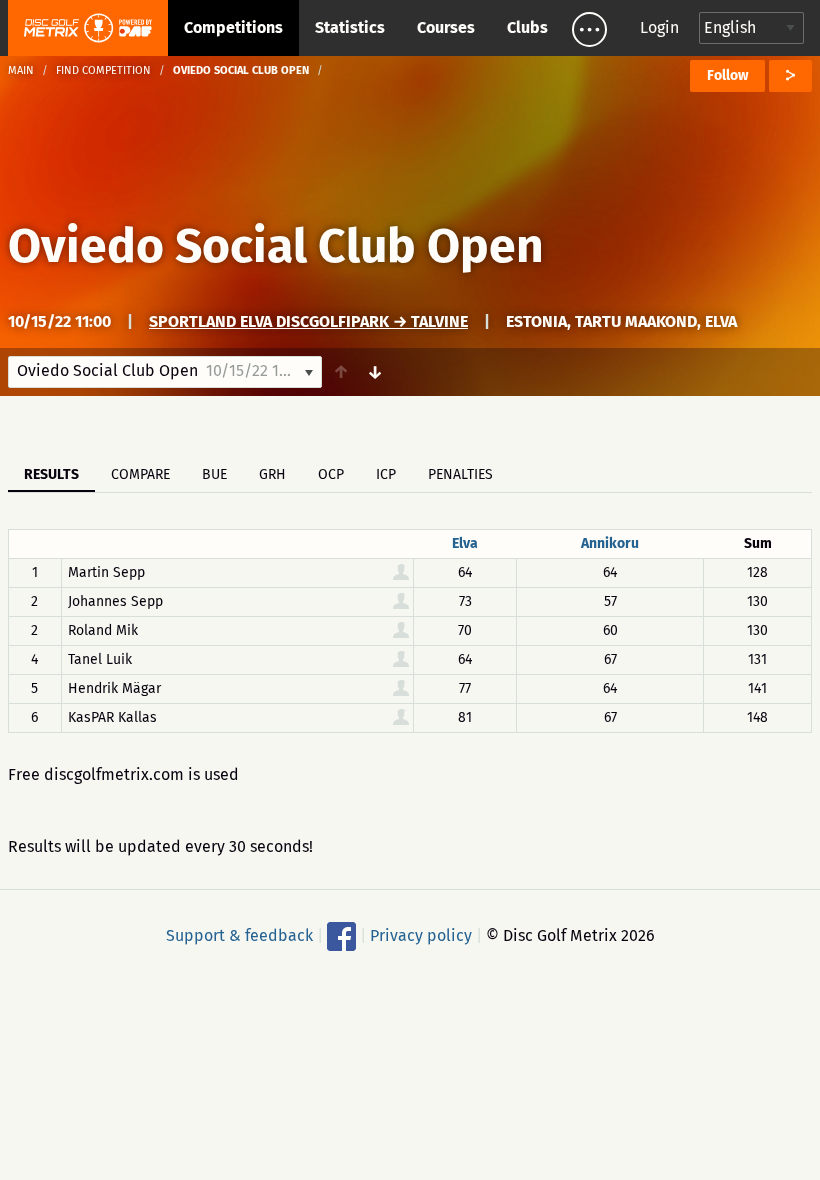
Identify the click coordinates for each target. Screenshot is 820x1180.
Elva (465, 543)
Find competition (103, 70)
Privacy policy (421, 935)
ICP (386, 474)
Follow (727, 75)
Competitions (233, 27)
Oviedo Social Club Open (276, 246)
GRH (272, 474)
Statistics (350, 27)
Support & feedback (239, 935)
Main (21, 70)
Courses (446, 27)
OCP (331, 474)
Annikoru (610, 543)
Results (51, 474)
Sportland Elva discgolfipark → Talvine (308, 321)
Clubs (527, 27)
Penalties (460, 474)
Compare (140, 474)
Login (659, 27)
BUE (214, 474)
